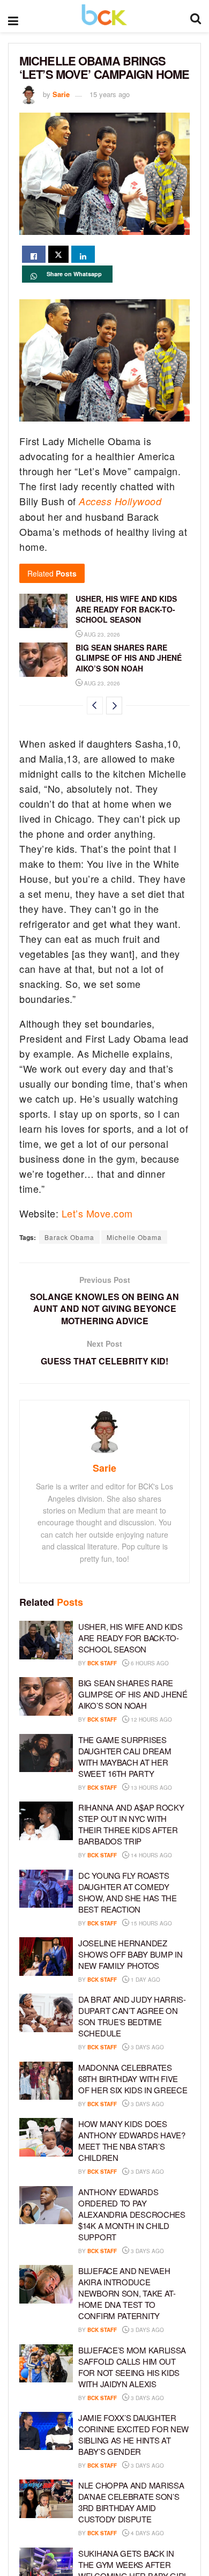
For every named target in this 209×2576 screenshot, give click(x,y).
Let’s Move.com (97, 1213)
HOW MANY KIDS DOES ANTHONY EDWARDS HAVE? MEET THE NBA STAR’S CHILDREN (132, 2140)
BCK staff (102, 1663)
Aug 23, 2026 (101, 634)
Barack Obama (69, 1237)
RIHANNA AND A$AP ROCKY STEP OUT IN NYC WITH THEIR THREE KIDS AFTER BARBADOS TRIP (131, 1824)
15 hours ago (151, 1923)
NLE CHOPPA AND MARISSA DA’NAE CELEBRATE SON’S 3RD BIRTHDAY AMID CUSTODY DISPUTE (131, 2502)
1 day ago (145, 1980)
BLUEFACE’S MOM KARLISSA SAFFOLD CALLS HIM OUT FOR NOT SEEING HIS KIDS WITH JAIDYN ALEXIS (132, 2367)
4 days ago (147, 2533)
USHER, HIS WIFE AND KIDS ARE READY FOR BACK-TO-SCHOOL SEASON (126, 609)
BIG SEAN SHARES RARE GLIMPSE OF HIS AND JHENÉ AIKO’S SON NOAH (129, 658)
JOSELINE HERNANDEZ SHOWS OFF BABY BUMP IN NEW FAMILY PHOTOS (130, 1954)
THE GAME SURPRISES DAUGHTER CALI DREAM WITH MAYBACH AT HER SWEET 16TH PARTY (125, 1756)
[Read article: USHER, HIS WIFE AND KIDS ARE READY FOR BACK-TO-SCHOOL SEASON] (43, 611)
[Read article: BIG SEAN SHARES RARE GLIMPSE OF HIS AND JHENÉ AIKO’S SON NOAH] (43, 660)
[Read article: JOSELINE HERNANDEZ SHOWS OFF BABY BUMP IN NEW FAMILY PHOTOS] (46, 1957)
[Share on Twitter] (58, 254)
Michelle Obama (134, 1237)
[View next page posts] (114, 706)
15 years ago (110, 94)
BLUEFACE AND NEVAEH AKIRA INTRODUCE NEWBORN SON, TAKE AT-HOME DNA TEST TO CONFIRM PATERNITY (127, 2293)
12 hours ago (151, 1719)
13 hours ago (151, 1788)
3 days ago (147, 2047)
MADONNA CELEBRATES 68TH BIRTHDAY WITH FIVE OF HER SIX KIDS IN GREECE (133, 2079)
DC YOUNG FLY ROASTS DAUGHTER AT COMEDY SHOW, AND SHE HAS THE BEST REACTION (128, 1892)
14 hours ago (151, 1855)
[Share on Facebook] (34, 254)
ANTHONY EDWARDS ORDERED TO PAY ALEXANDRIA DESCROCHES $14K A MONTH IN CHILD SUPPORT (132, 2214)
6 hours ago (149, 1663)
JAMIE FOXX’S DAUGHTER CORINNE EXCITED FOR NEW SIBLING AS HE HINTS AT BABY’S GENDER (133, 2434)
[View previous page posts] (95, 706)
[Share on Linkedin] (83, 254)
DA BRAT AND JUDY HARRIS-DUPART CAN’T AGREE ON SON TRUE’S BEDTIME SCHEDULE (132, 2016)
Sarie (61, 94)
